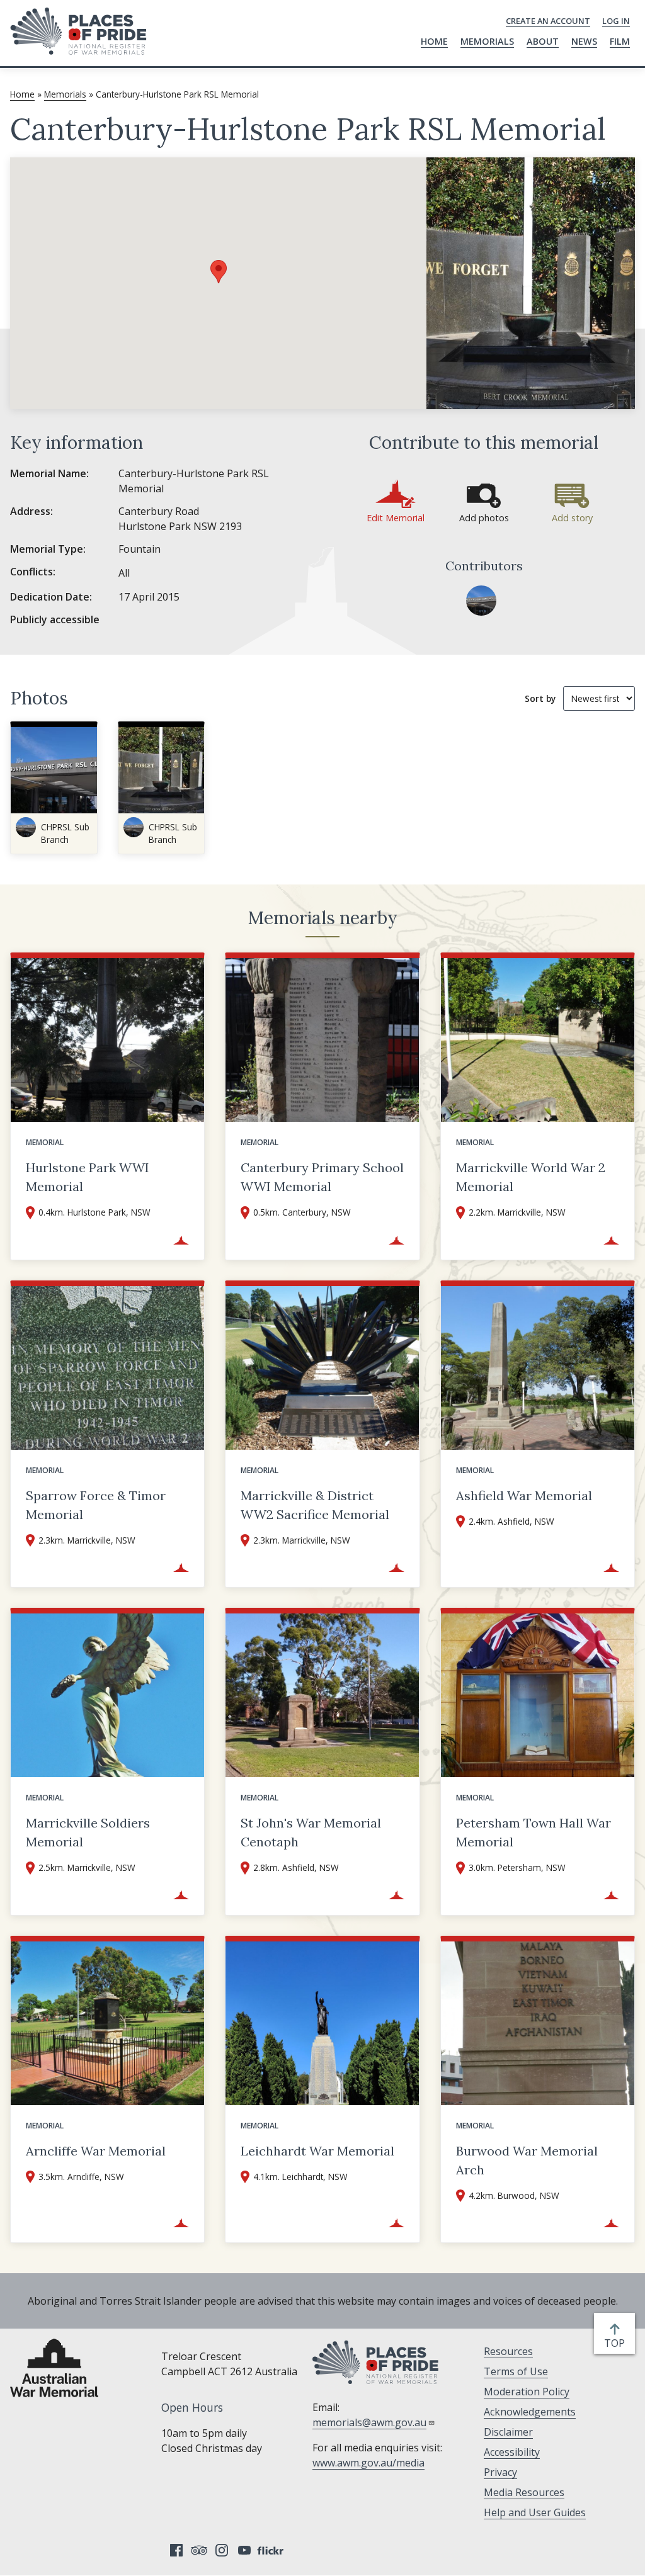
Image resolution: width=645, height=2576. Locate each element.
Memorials (487, 41)
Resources (508, 2351)
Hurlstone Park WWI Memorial (88, 1177)
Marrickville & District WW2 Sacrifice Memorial (315, 1505)
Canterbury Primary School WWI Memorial (322, 1177)
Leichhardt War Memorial (317, 2151)
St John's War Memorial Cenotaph (311, 1832)
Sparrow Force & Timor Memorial (96, 1505)
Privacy (500, 2472)
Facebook (176, 2550)
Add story (572, 518)
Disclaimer (508, 2432)
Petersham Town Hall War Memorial (534, 1832)
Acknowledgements (530, 2412)
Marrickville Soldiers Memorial (88, 1832)
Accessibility (512, 2452)
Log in (616, 21)
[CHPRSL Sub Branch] (481, 601)
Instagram (222, 2550)
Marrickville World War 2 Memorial (531, 1177)
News (584, 41)
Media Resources (524, 2492)
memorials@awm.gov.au (369, 2422)
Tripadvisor (199, 2550)
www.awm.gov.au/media (368, 2463)
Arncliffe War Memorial (96, 2151)
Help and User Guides (535, 2512)
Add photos (484, 518)
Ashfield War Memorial (524, 1495)
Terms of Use (516, 2371)
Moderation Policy (527, 2392)
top (617, 2343)
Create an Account (548, 21)
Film (620, 41)
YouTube (244, 2550)
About (543, 41)
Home (434, 41)
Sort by (540, 698)
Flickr (272, 2550)
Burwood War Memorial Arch (527, 2160)
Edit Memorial (396, 518)
